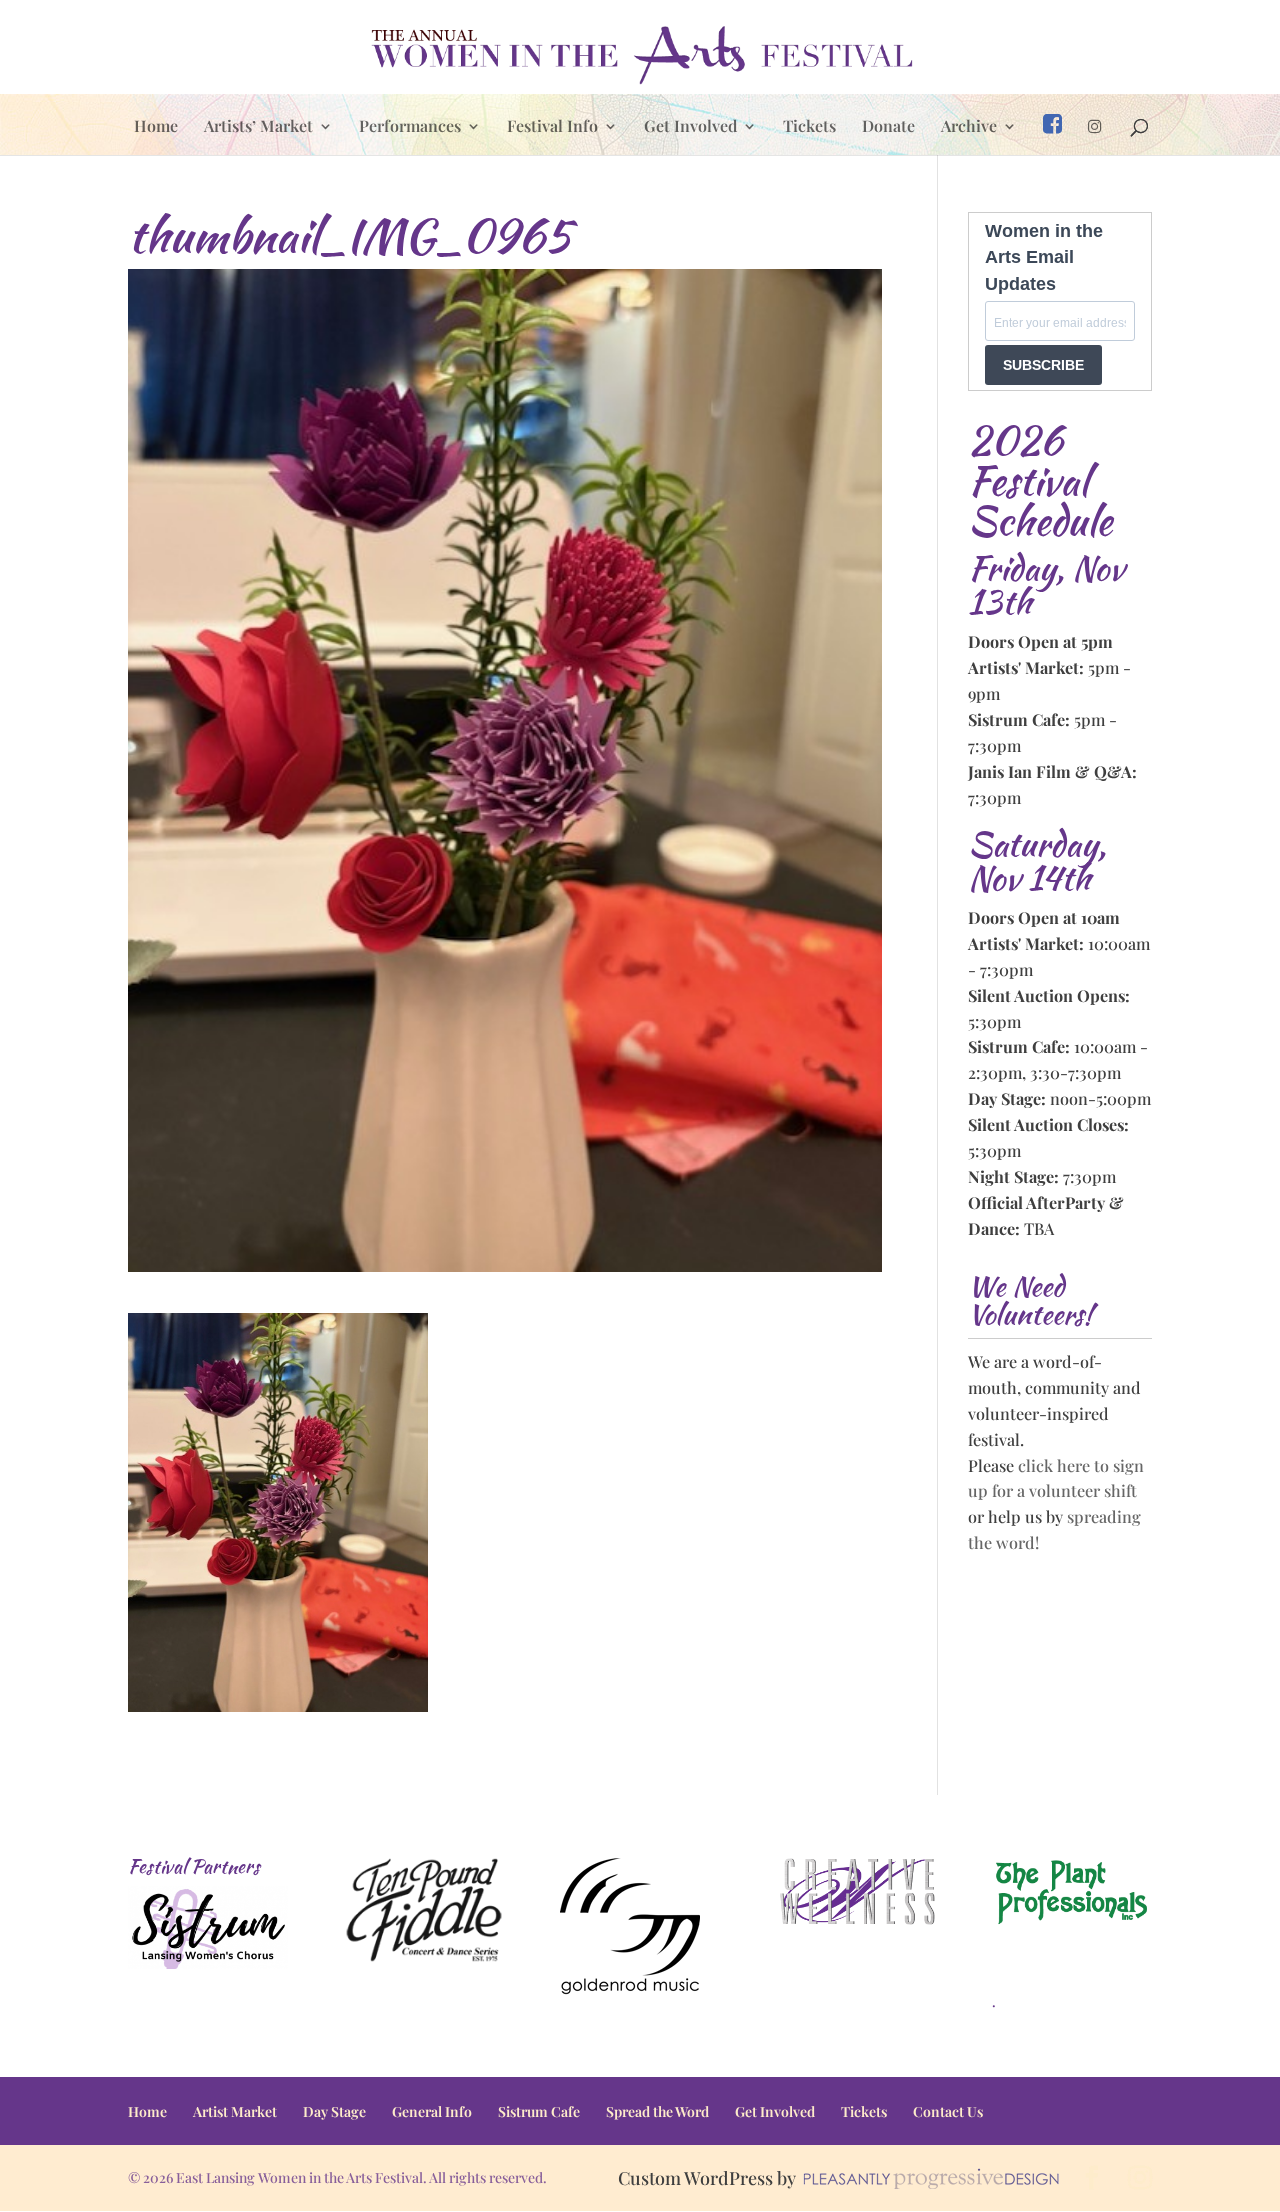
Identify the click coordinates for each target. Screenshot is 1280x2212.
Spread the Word (657, 2111)
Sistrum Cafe (539, 2111)
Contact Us (948, 2111)
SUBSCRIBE (1043, 365)
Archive (969, 127)
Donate (888, 127)
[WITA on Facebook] (1052, 134)
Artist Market (235, 2111)
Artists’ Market (258, 127)
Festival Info (552, 127)
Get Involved (690, 127)
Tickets (809, 127)
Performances (410, 127)
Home (156, 127)
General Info (432, 2111)
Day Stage (334, 2111)
